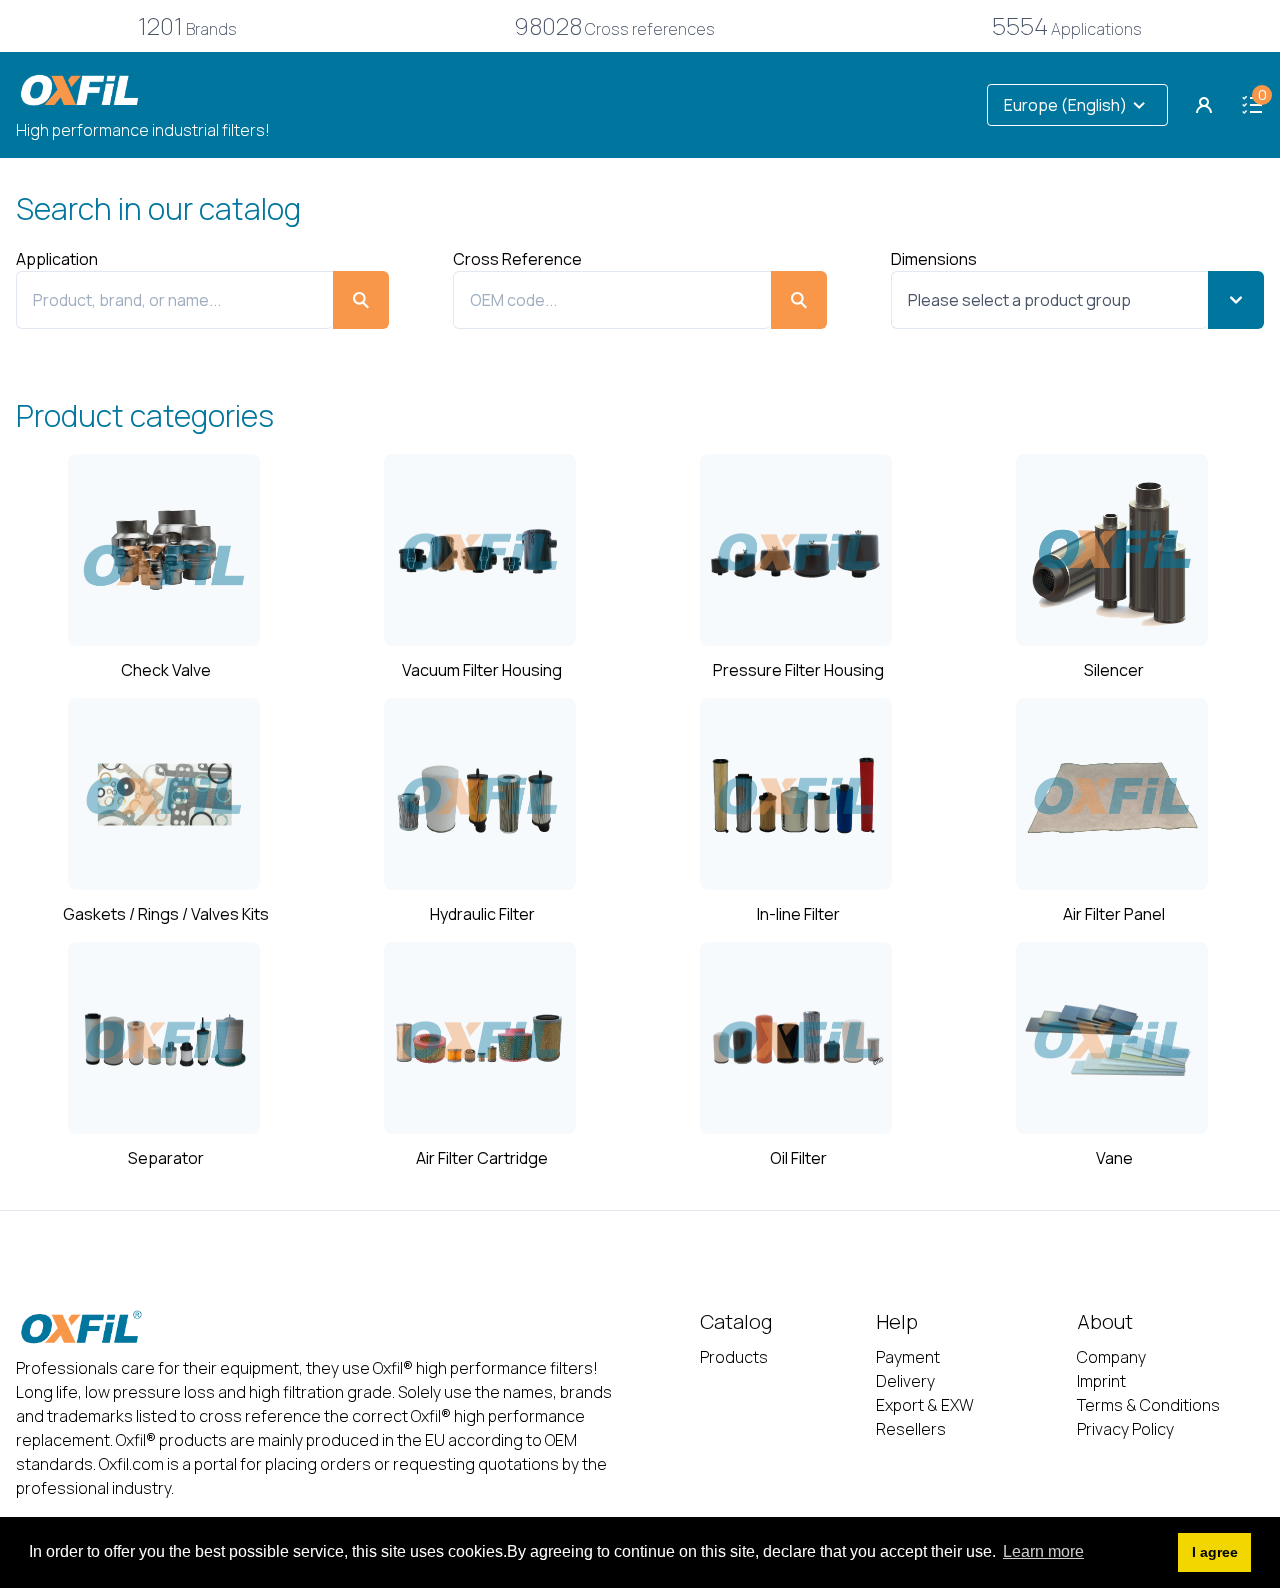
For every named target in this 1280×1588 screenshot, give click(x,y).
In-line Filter (798, 914)
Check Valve (166, 670)
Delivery (905, 1381)
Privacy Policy (1125, 1429)
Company (1111, 1357)
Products (734, 1357)
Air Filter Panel (1114, 914)
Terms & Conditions (1148, 1405)
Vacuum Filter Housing (482, 670)
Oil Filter (798, 1158)
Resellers (911, 1429)
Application (57, 259)
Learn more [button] (1043, 1551)
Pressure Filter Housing (798, 670)
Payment (908, 1357)
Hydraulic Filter (482, 914)
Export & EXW (925, 1405)
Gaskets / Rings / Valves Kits (166, 914)
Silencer (1114, 670)
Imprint (1101, 1381)
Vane (1114, 1158)
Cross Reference (517, 259)
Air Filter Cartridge (482, 1158)
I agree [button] (1215, 1552)
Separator (166, 1158)
